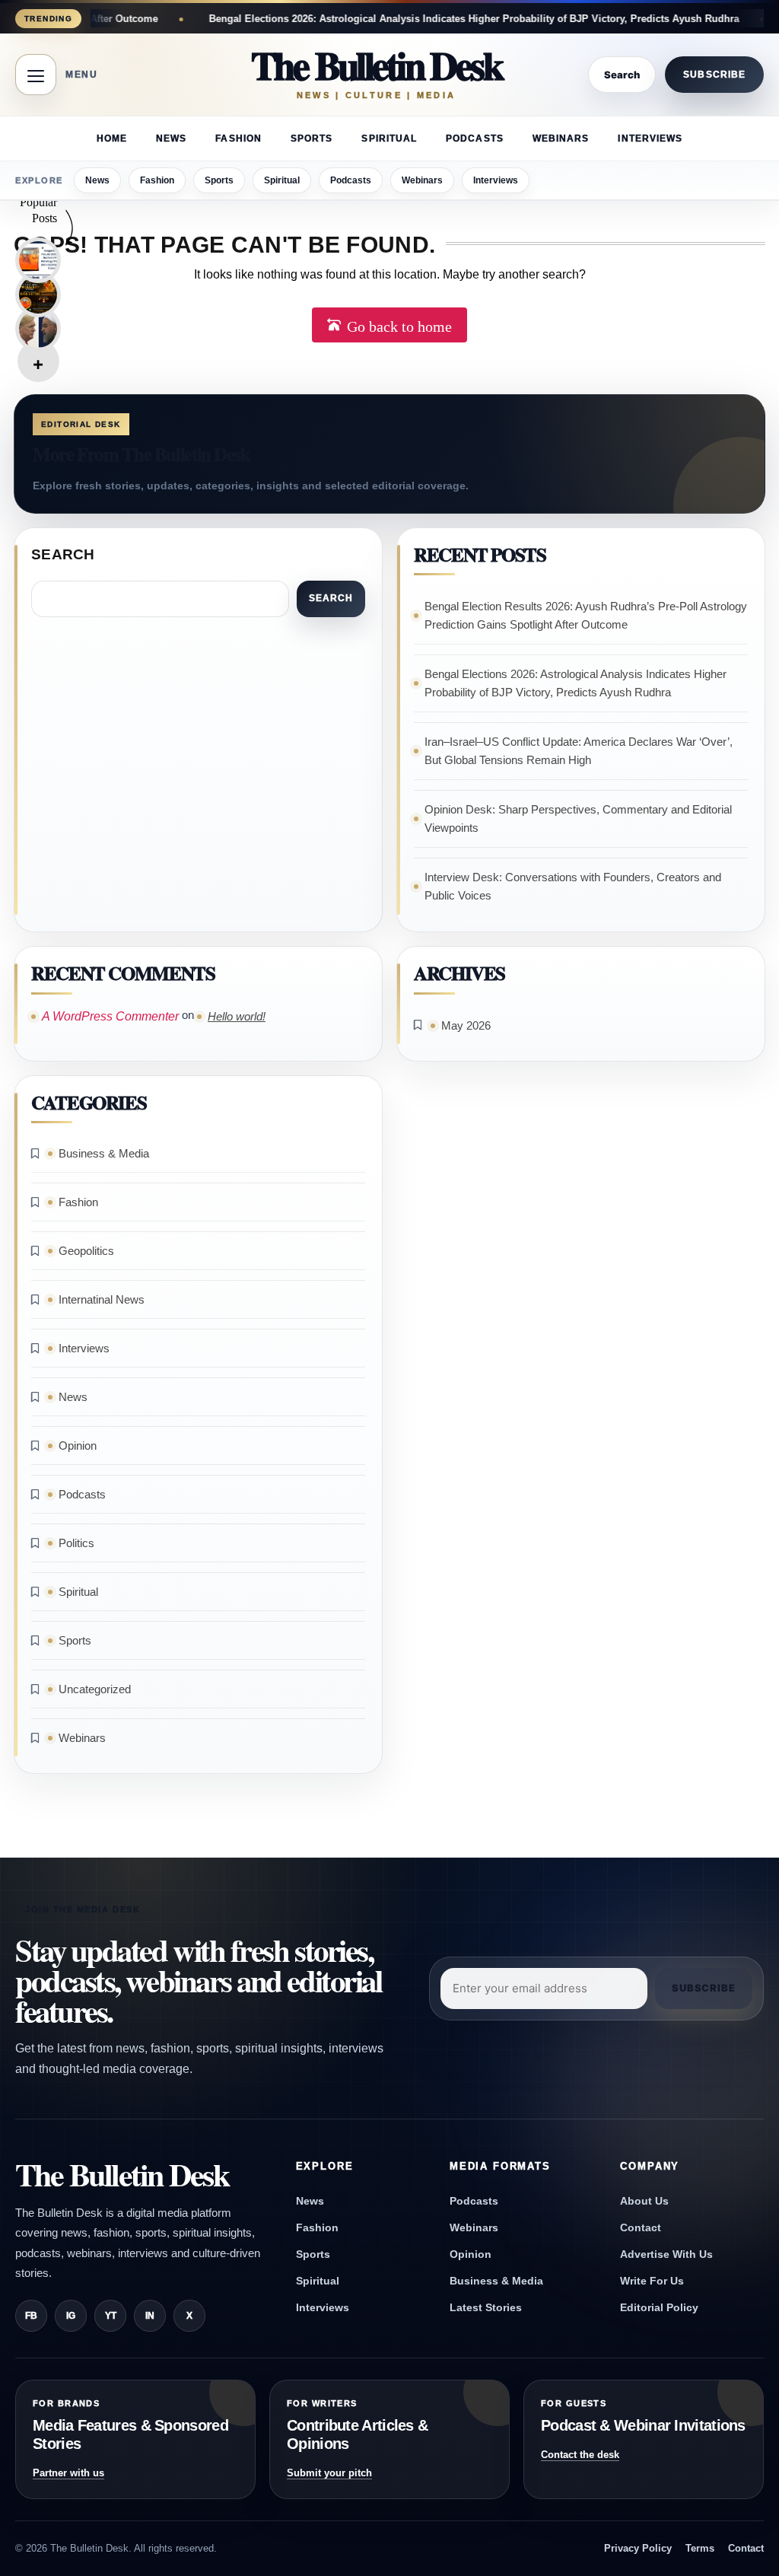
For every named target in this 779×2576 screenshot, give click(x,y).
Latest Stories (486, 2307)
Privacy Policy (638, 2548)
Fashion (238, 139)
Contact (641, 2227)
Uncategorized (95, 1689)
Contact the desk (580, 2455)
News (171, 139)
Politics (76, 1543)
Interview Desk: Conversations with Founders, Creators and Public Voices (573, 886)
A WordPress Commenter (110, 1016)
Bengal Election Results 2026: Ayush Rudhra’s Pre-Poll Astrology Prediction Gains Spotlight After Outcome (586, 615)
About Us (644, 2201)
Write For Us (652, 2281)
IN (150, 2316)
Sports (312, 139)
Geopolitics (86, 1251)
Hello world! (237, 1016)
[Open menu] (36, 75)
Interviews (650, 139)
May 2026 (466, 1025)
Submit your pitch (329, 2473)
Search (63, 554)
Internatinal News (102, 1299)
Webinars (561, 139)
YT (111, 2316)
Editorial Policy (659, 2307)
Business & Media (104, 1153)
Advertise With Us (666, 2254)
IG (71, 2316)
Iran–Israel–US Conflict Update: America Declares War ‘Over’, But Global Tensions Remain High (579, 751)
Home (112, 139)
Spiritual (389, 139)
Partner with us (68, 2473)
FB (31, 2316)
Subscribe (714, 75)
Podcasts (475, 139)
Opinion (78, 1446)
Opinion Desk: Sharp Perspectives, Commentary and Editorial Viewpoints (578, 818)
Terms (700, 2548)
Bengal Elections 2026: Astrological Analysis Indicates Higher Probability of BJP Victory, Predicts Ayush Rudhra (399, 19)
